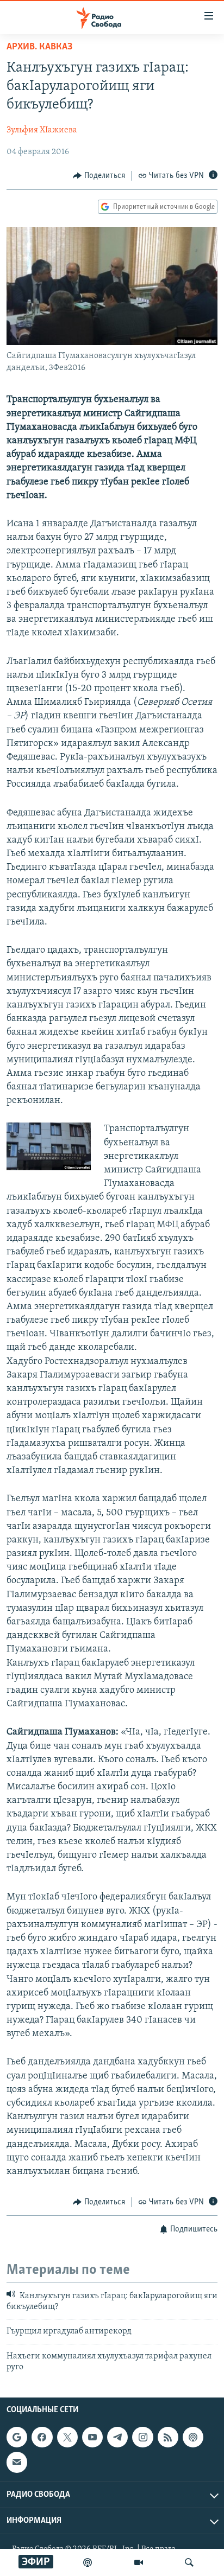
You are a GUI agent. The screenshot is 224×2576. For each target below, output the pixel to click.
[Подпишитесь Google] (17, 2438)
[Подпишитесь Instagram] (142, 2438)
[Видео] (139, 2562)
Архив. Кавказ (39, 47)
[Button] (99, 176)
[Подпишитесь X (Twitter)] (67, 2438)
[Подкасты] (193, 2438)
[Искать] (189, 2562)
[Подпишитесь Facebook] (42, 2438)
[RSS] (168, 2438)
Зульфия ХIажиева (42, 130)
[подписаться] (17, 2463)
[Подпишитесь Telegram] (117, 2438)
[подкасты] (88, 2562)
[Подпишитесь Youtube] (92, 2438)
